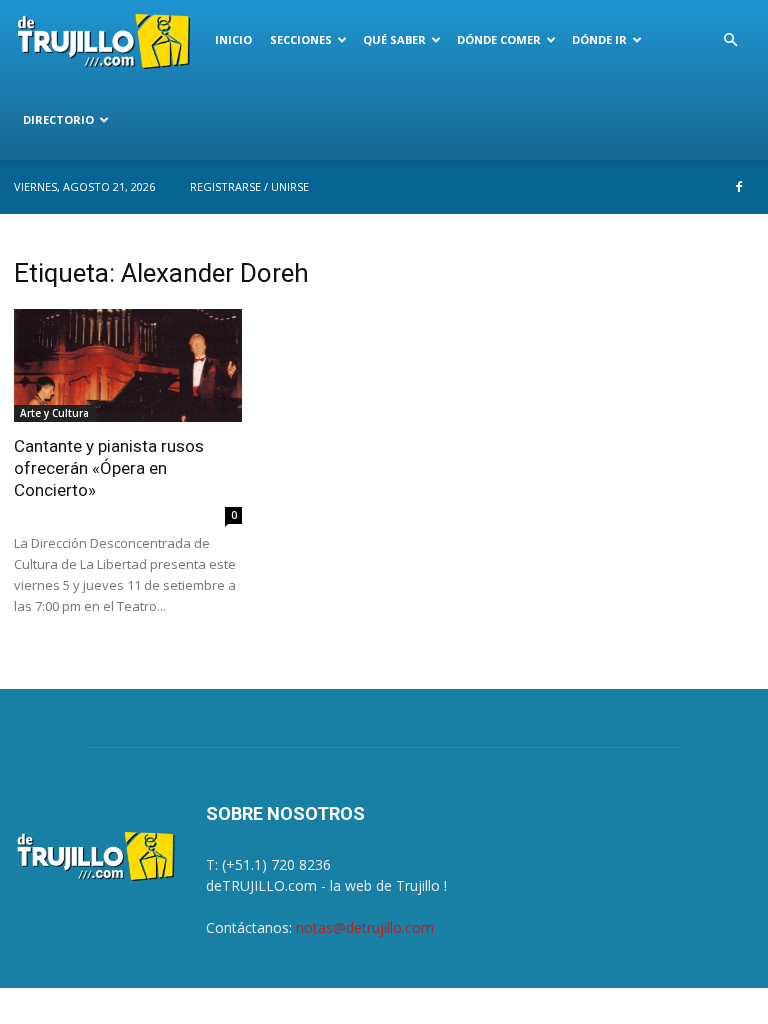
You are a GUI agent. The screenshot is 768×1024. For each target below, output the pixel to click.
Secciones (301, 39)
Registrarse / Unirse (249, 186)
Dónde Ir (599, 39)
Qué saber (394, 39)
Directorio (58, 119)
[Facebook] (739, 187)
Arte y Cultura (54, 413)
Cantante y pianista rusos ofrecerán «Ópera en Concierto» (109, 468)
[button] (730, 40)
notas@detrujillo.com (365, 927)
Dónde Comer (499, 39)
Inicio (233, 39)
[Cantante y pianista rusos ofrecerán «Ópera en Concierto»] (128, 365)
